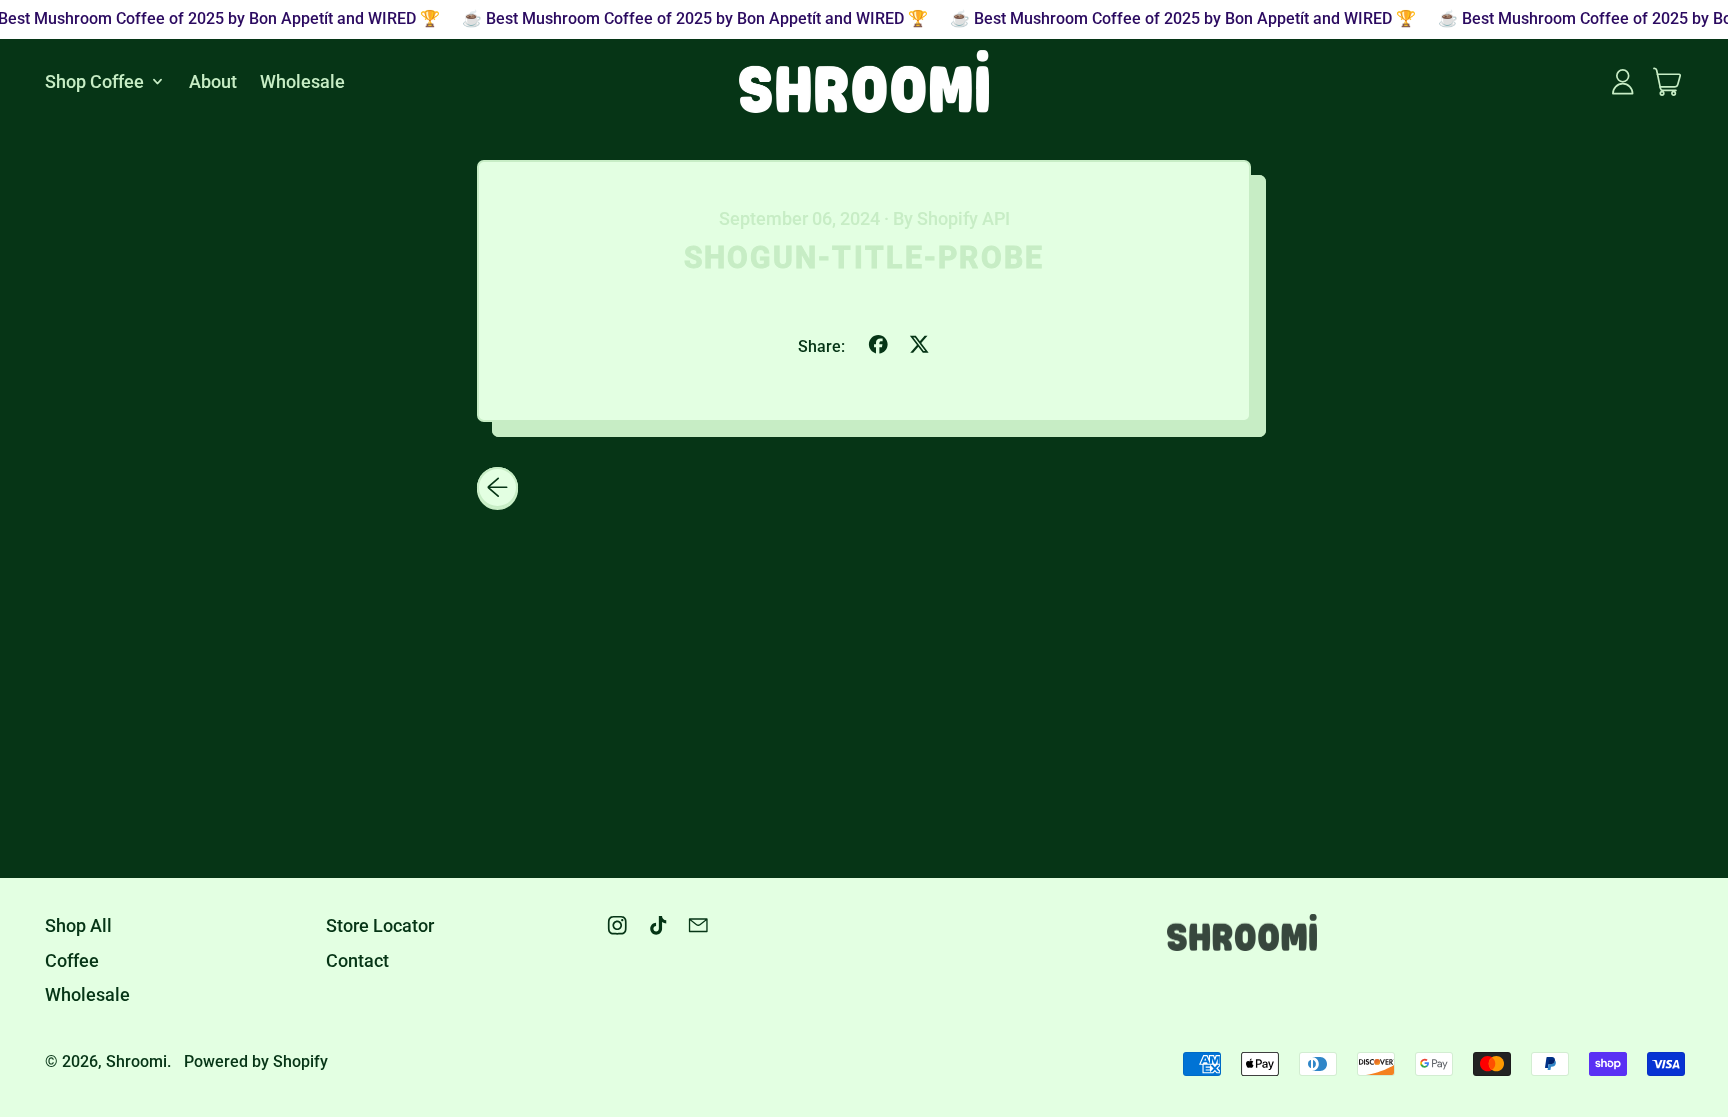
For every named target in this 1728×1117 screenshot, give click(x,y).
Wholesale (302, 81)
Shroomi (136, 1061)
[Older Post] (497, 487)
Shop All (78, 925)
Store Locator (380, 925)
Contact (357, 960)
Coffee (72, 960)
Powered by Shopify (256, 1061)
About (213, 81)
